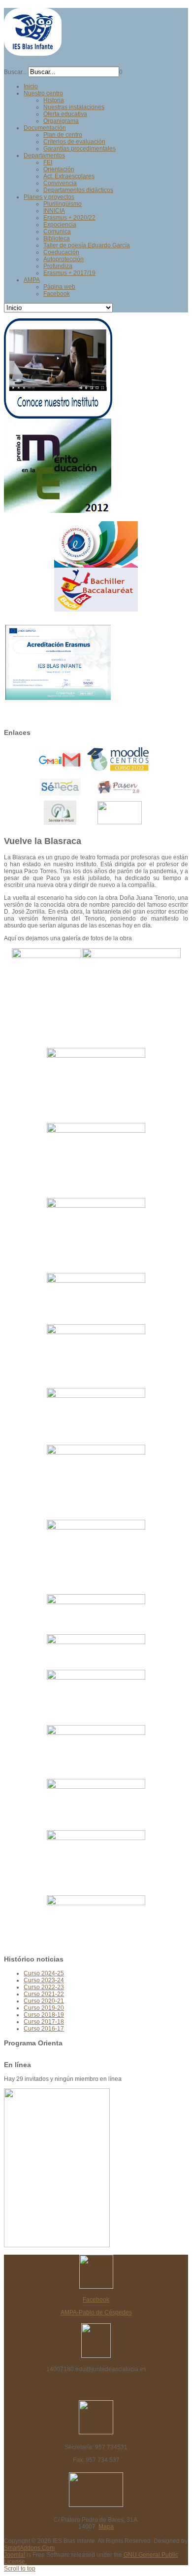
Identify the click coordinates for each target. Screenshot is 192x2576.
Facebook (96, 2300)
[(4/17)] (96, 1160)
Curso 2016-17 (44, 2029)
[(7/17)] (96, 1356)
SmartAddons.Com (29, 2548)
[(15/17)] (96, 1804)
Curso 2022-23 (44, 1987)
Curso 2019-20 (44, 2008)
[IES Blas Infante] (33, 52)
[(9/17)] (96, 1482)
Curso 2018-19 (44, 2015)
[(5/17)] (96, 1235)
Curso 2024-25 (44, 1973)
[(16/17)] (96, 1862)
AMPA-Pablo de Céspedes (96, 2312)
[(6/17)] (96, 1298)
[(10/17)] (96, 1557)
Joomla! (15, 2555)
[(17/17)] (96, 1922)
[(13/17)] (96, 1697)
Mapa (106, 2527)
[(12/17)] (96, 1652)
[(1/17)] (47, 998)
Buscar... (15, 72)
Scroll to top (20, 2569)
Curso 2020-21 (44, 2001)
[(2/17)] (131, 985)
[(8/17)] (96, 1416)
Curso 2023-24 (44, 1980)
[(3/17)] (96, 1085)
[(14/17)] (96, 1751)
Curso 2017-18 (44, 2022)
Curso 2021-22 (44, 1994)
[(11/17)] (96, 1614)
